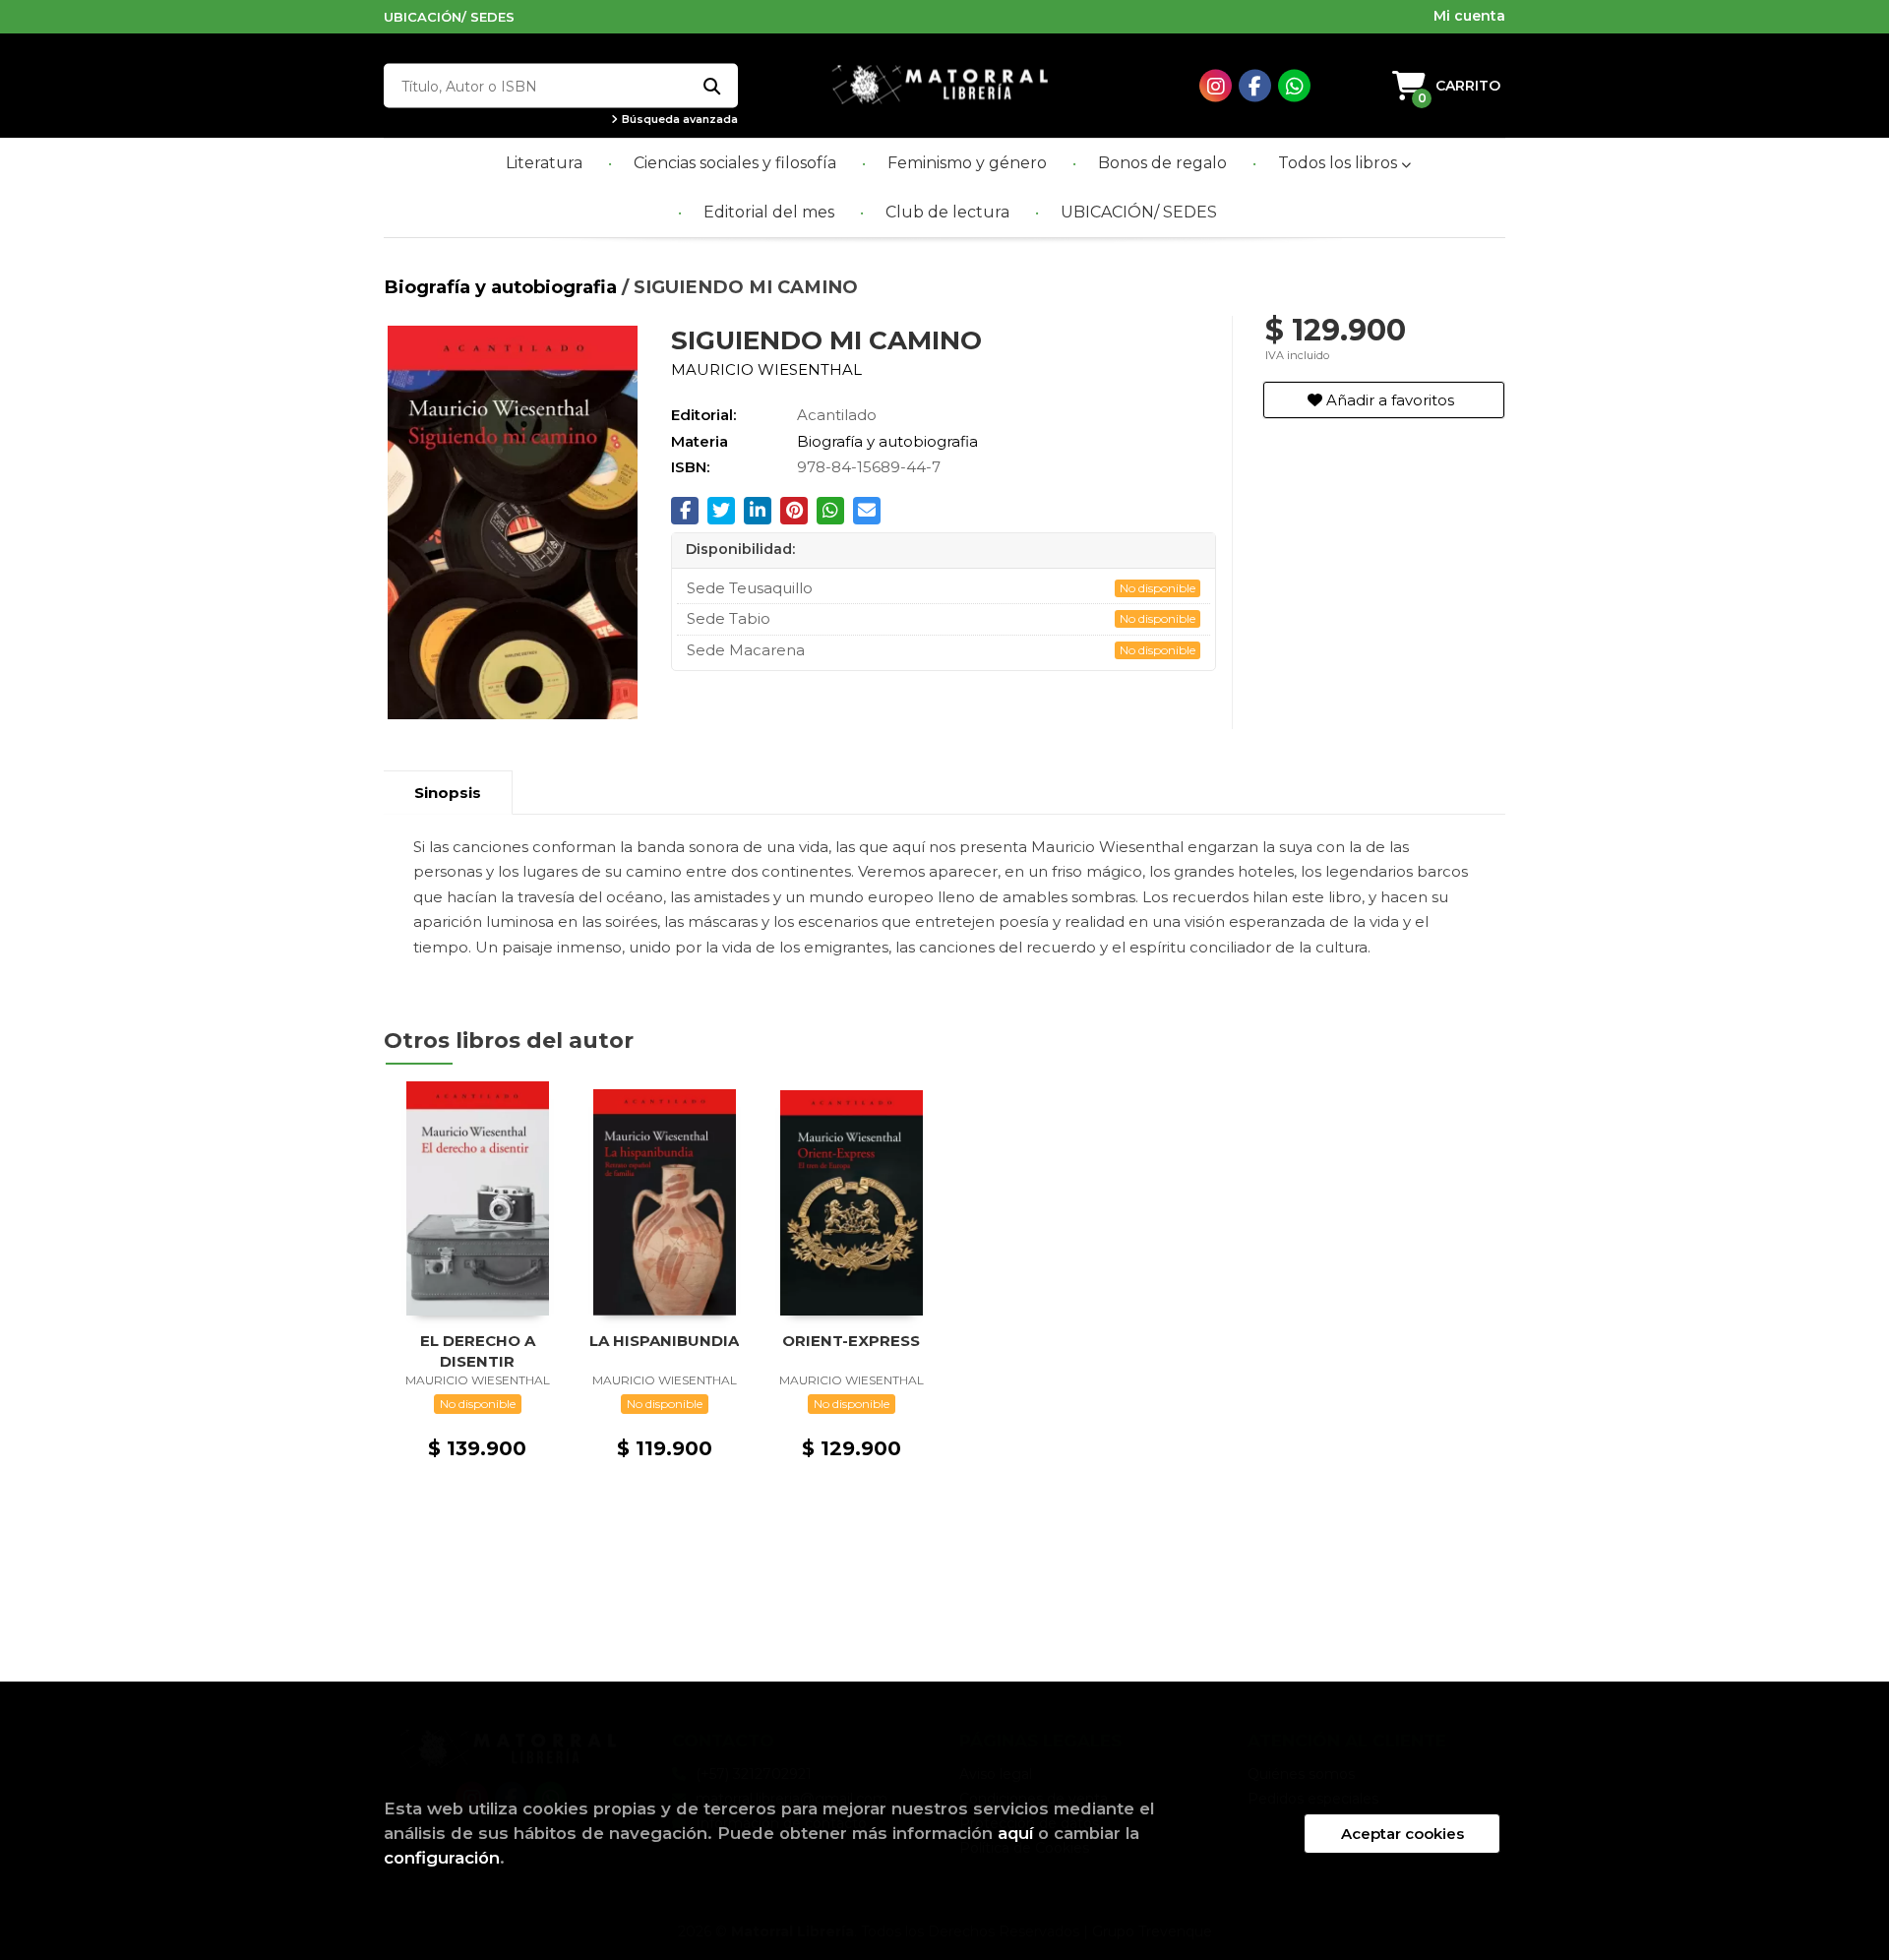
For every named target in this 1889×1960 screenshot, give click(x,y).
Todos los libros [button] (1340, 163)
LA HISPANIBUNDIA (664, 1341)
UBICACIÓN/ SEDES (449, 17)
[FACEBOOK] (1255, 86)
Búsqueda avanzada (678, 120)
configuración (442, 1858)
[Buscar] (711, 86)
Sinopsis (448, 793)
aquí (1015, 1833)
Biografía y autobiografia (503, 287)
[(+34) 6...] (1294, 86)
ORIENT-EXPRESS (851, 1341)
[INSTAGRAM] (1216, 86)
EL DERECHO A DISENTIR (478, 1350)
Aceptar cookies (1402, 1834)
